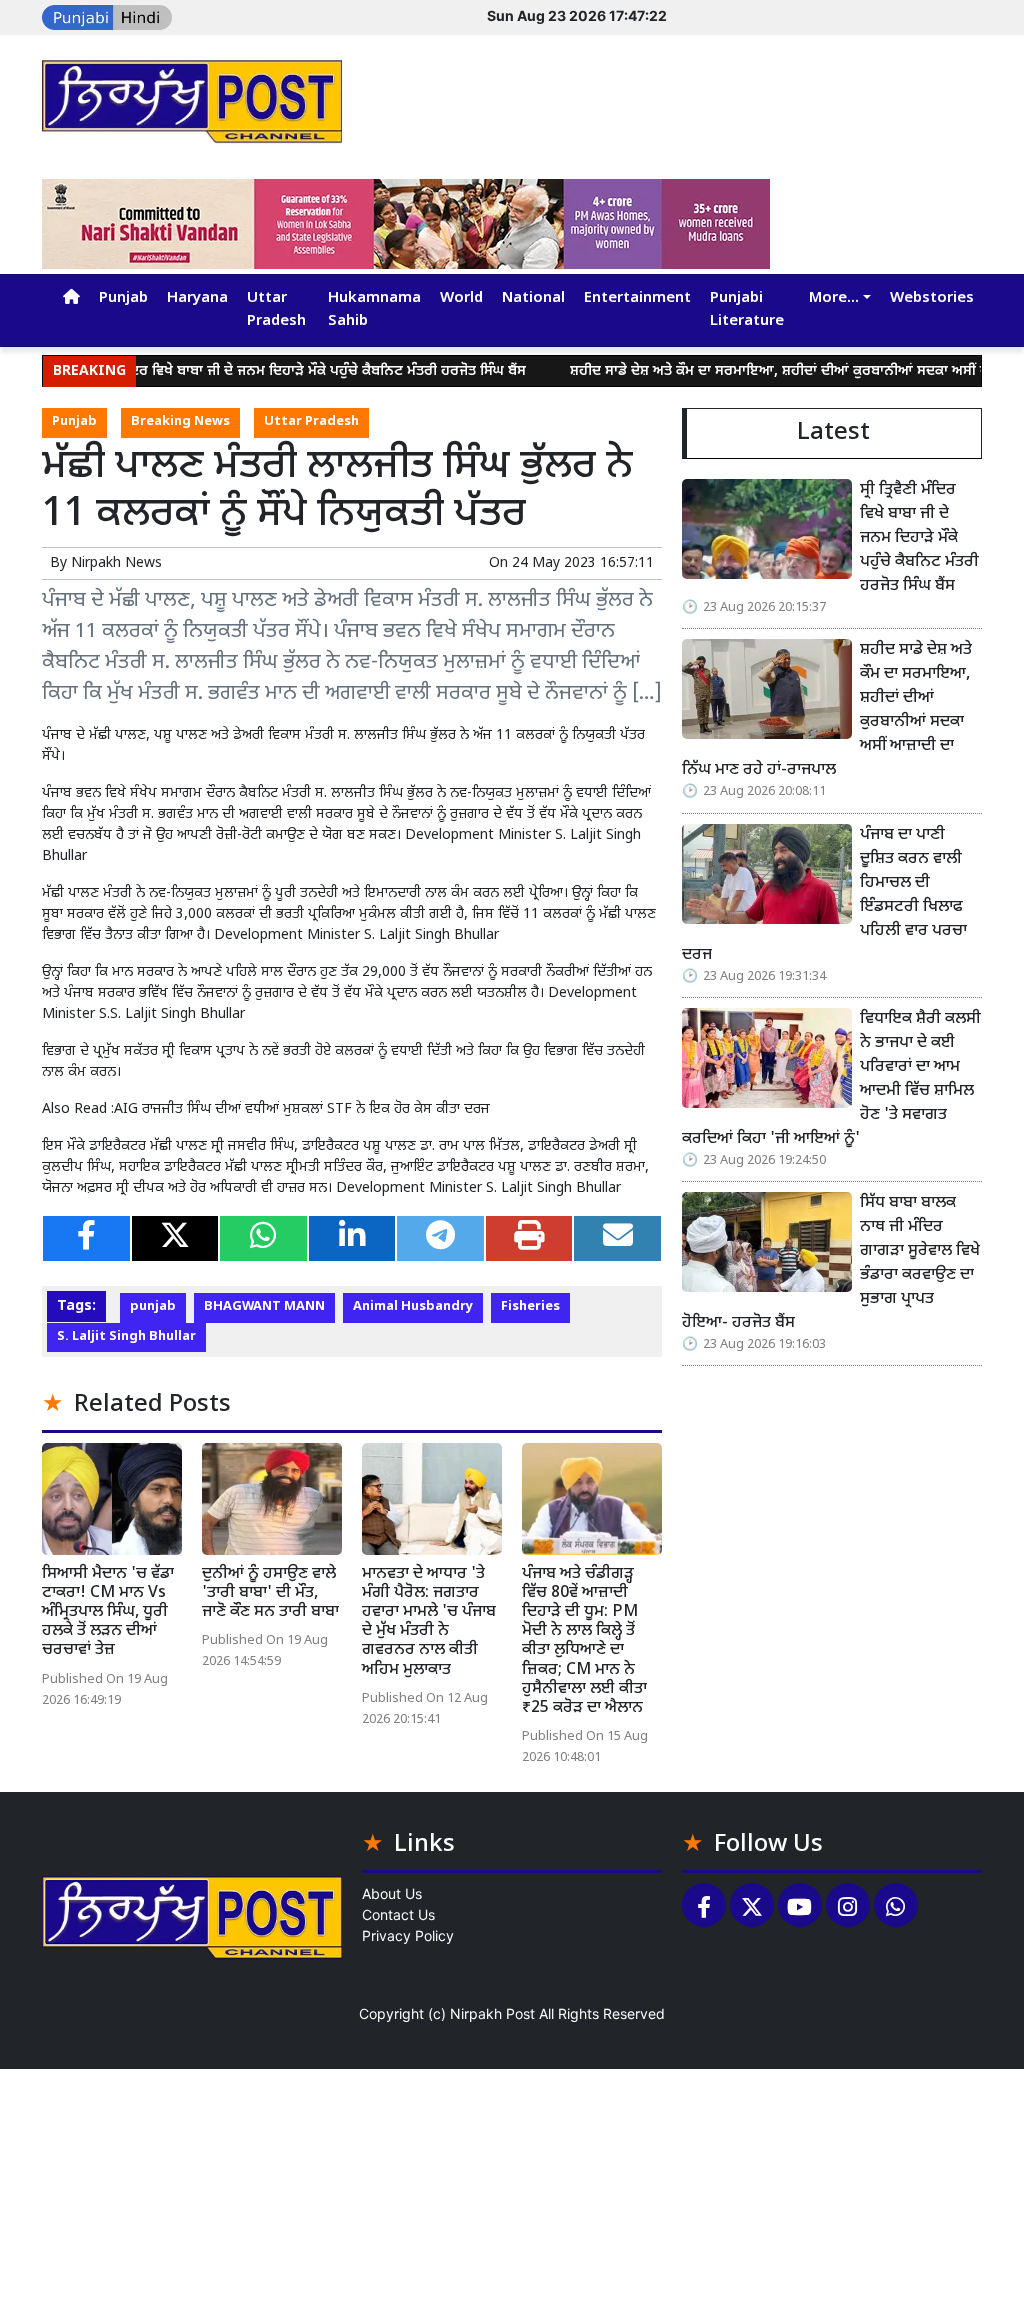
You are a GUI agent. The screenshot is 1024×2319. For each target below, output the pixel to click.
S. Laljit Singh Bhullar (126, 1337)
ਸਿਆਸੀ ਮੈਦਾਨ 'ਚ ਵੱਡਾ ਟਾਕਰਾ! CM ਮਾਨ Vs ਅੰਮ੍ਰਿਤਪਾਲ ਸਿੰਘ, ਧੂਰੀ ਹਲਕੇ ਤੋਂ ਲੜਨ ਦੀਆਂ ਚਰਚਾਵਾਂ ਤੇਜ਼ (108, 1613)
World (461, 298)
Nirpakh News (116, 563)
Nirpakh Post (492, 2013)
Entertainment (637, 298)
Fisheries (530, 1307)
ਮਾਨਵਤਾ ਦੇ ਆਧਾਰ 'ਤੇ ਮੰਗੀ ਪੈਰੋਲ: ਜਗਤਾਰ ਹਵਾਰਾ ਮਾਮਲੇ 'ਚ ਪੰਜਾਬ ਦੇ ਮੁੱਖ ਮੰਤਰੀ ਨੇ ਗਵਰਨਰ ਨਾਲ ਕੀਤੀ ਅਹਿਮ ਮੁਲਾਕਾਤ (429, 1622)
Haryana (197, 298)
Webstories (932, 298)
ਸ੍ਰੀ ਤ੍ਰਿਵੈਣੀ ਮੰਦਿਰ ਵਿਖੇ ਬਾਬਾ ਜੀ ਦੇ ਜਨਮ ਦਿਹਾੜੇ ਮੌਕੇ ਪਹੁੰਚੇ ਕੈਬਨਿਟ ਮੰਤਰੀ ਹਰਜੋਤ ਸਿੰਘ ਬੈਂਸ (253, 371)
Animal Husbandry (413, 1307)
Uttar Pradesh (276, 310)
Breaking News (180, 422)
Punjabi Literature (747, 310)
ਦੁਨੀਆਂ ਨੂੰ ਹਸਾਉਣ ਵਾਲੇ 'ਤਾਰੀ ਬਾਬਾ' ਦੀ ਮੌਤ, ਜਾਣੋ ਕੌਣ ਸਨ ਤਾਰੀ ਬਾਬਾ (270, 1593)
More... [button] (834, 298)
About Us (392, 1893)
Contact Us (398, 1914)
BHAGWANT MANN (264, 1307)
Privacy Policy (408, 1935)
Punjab (123, 298)
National (533, 298)
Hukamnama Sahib (374, 310)
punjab (153, 1307)
